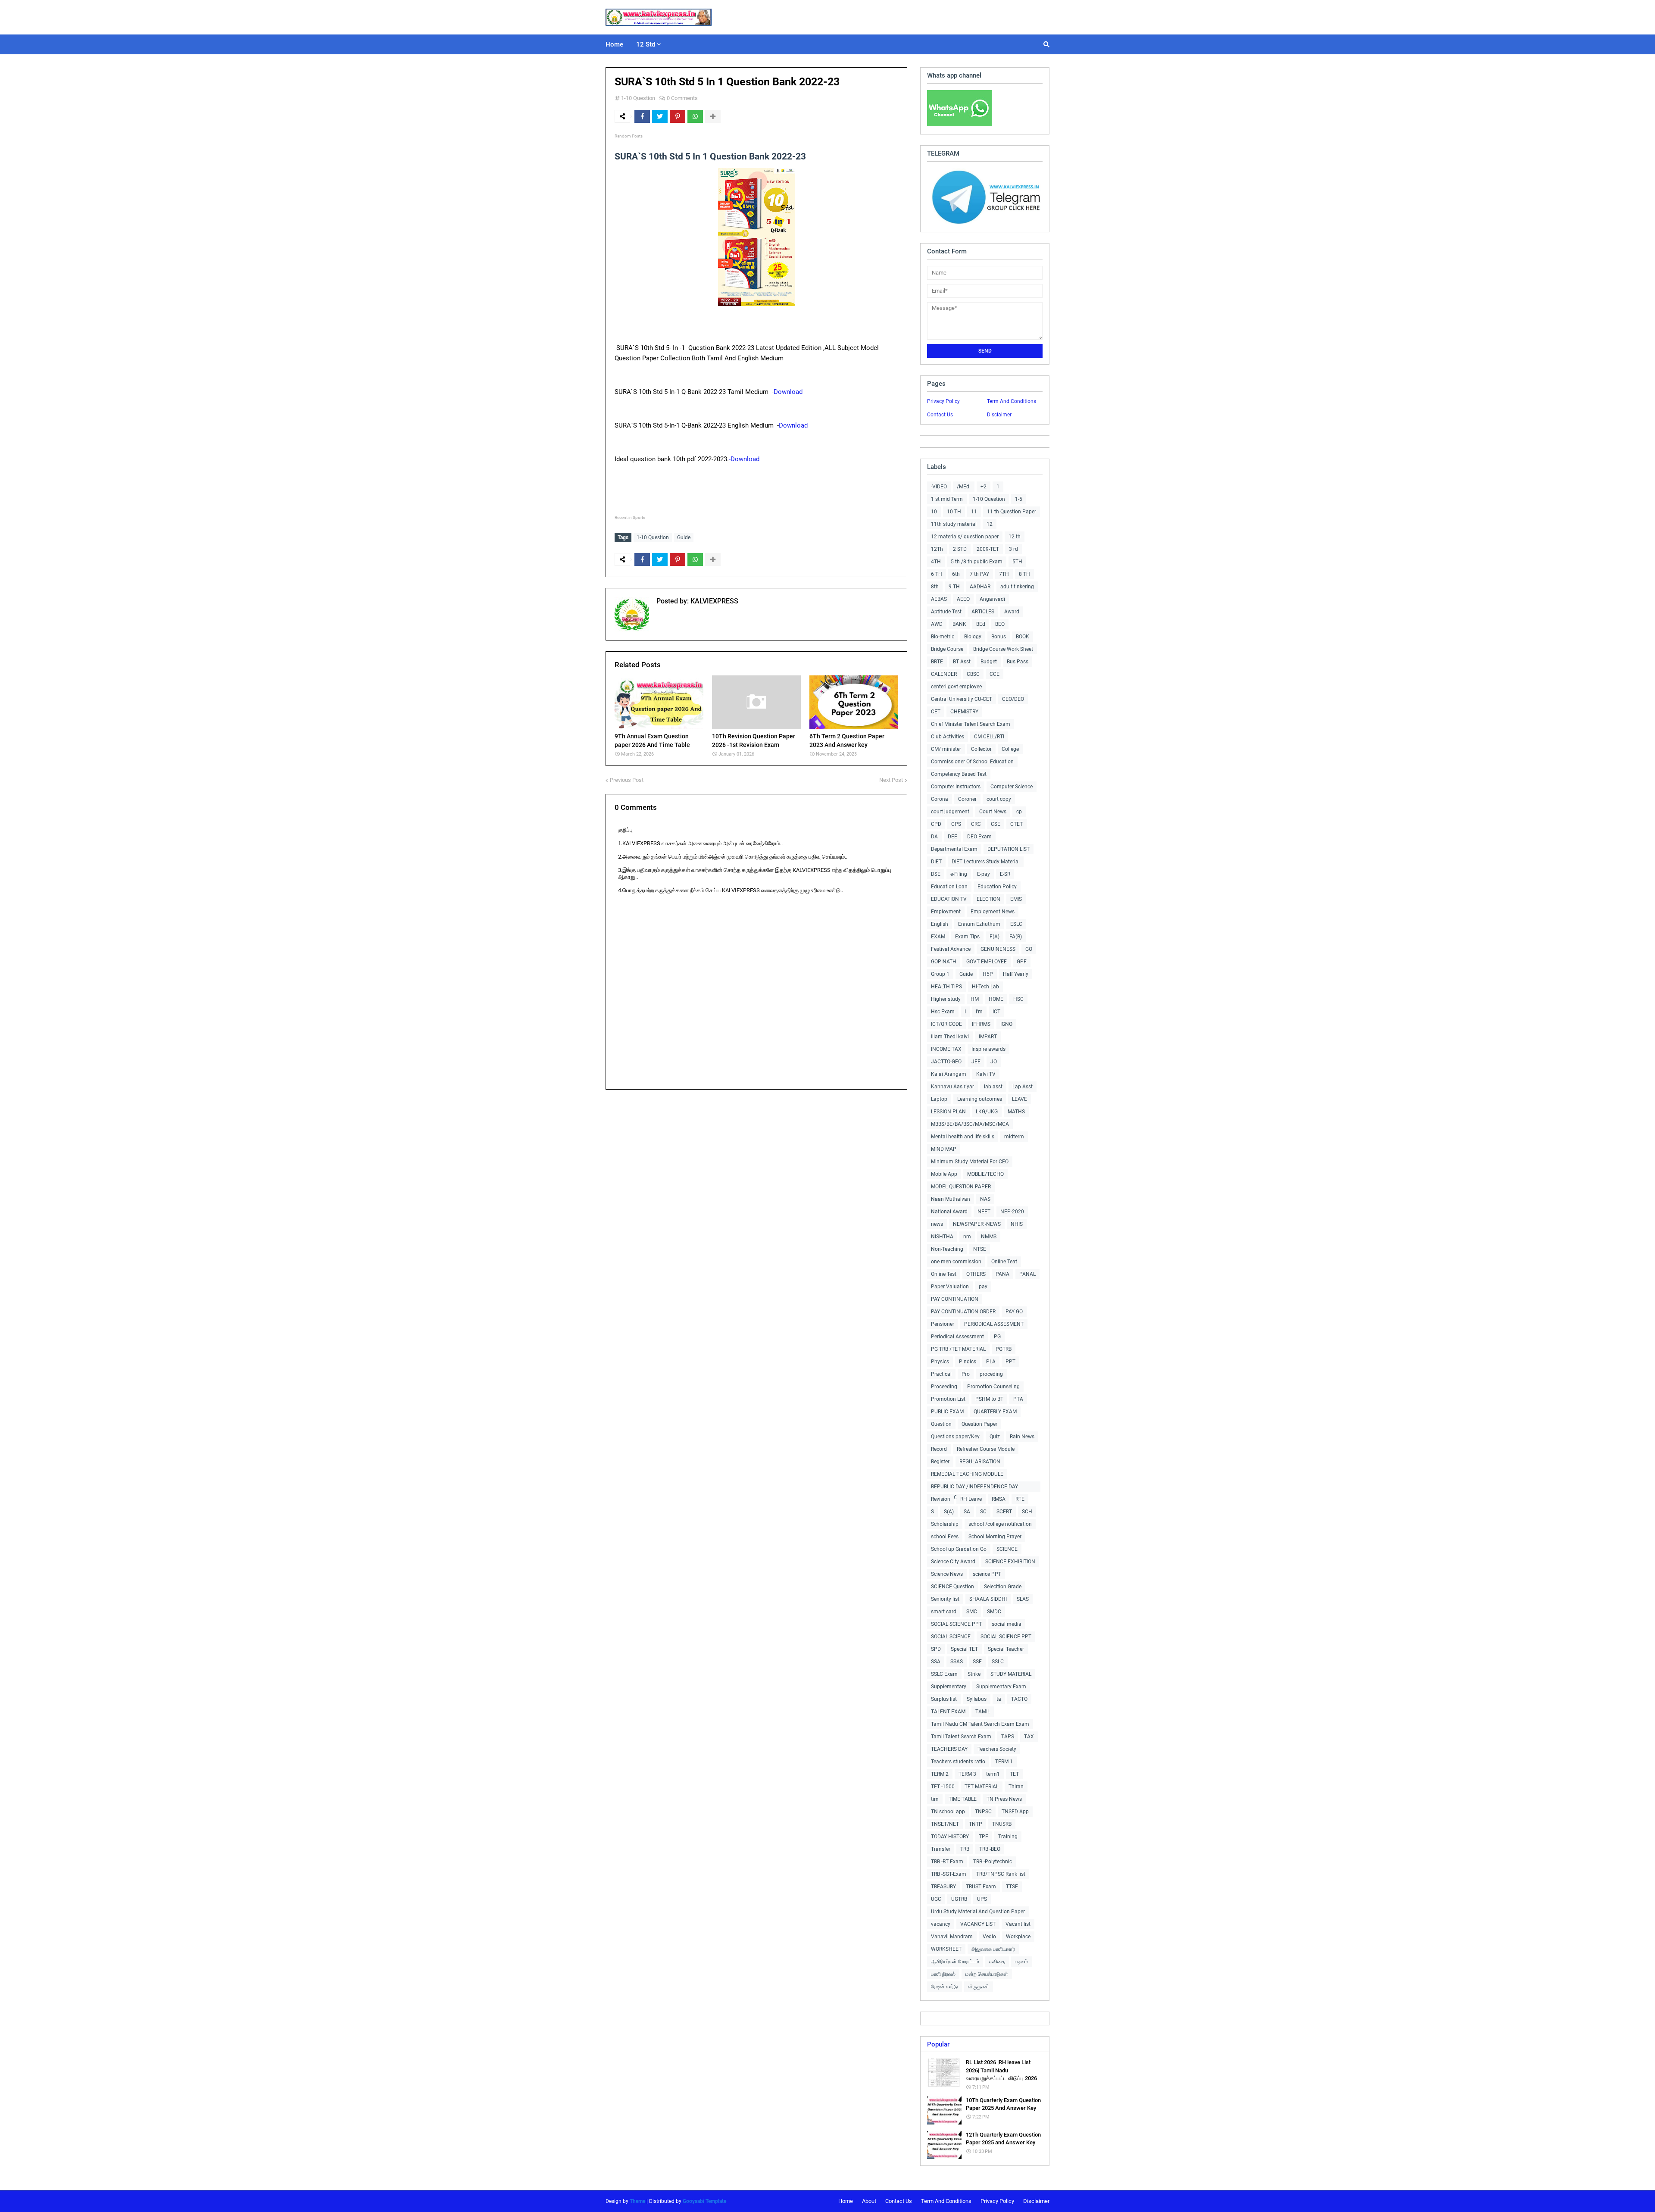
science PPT (987, 1574)
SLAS (1023, 1599)
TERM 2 (940, 1774)
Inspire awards (988, 1049)
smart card (944, 1612)
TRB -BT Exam (947, 1862)
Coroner (967, 799)
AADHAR (980, 587)
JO (994, 1062)
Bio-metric (943, 637)
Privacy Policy (943, 401)
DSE (936, 874)
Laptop (939, 1099)
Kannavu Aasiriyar (952, 1087)
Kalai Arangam (949, 1074)
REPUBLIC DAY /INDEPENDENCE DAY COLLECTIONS (974, 1488)
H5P (988, 974)
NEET (984, 1212)
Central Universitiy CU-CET (962, 699)
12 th (1015, 537)
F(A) (995, 937)
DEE (952, 837)
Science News (947, 1574)
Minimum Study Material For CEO (970, 1162)
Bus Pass (1018, 662)
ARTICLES (983, 612)
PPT (1010, 1362)
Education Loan (949, 887)
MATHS (1016, 1112)
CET (936, 712)
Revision (941, 1499)
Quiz (995, 1437)
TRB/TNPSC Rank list (1001, 1874)
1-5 (1019, 499)
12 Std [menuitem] (646, 44)
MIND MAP (944, 1149)
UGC (936, 1899)
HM (975, 999)
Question (941, 1424)
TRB (965, 1849)
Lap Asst (1023, 1087)
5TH (1017, 562)
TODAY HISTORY (950, 1837)
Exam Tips (967, 937)
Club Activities (948, 737)
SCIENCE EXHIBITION (1010, 1562)
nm (967, 1237)
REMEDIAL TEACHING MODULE (967, 1474)
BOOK (1023, 637)
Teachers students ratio (958, 1762)
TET (1014, 1774)
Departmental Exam (954, 849)
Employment (946, 912)
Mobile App (944, 1174)
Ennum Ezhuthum (979, 924)
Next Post (891, 780)
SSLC (998, 1662)
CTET (1016, 824)
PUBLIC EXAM (947, 1412)
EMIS (1016, 899)
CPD (936, 824)
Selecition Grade (1003, 1587)
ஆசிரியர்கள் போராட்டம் (955, 1962)
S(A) (949, 1512)
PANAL (1027, 1274)
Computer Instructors (956, 787)
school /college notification (1000, 1524)
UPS (982, 1899)
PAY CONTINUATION (955, 1299)
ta (999, 1699)
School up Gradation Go (959, 1549)
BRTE (937, 662)
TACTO (1019, 1699)
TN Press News (1004, 1799)
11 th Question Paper (1012, 512)
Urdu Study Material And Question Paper (978, 1912)
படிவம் (1021, 1962)
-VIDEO (939, 487)
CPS (956, 824)
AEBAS (939, 599)
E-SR (1005, 874)
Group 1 (940, 974)
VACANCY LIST (978, 1924)
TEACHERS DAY (949, 1749)
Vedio (989, 1937)
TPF (984, 1837)
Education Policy (997, 887)
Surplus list (944, 1699)
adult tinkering (1017, 587)
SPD (936, 1649)
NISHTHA (942, 1237)
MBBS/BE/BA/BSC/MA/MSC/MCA (970, 1124)
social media (1007, 1624)
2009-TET (988, 549)
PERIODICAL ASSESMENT (994, 1324)
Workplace (1018, 1937)
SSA (936, 1662)
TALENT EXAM (948, 1712)
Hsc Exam (943, 1012)
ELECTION (988, 899)
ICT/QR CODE (946, 1024)
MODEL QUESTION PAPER (961, 1187)
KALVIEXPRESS (714, 601)
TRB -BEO (990, 1849)
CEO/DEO (1013, 699)
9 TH (954, 587)
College (1010, 749)
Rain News (1022, 1437)
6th (956, 574)
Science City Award (953, 1562)
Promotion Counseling (993, 1387)
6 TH (937, 574)
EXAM (938, 937)
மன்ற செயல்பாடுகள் (987, 1974)
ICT (996, 1012)
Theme (637, 2201)
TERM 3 (967, 1774)
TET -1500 (943, 1787)
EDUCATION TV (949, 899)
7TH (1004, 574)
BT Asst (962, 662)
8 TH (1024, 574)
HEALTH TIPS (946, 987)
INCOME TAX (946, 1049)
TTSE (1012, 1887)
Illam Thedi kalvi (950, 1037)
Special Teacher (1006, 1649)
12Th (937, 549)
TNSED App (1015, 1812)
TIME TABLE (963, 1799)
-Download (745, 459)
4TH (936, 562)
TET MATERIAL (982, 1787)
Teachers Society (997, 1749)
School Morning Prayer (995, 1537)
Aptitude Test (946, 612)
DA (934, 837)
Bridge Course (947, 649)
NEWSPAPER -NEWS (977, 1224)
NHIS (1017, 1224)
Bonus (999, 637)
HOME (996, 999)
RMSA (999, 1499)
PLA (991, 1362)
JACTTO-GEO (946, 1062)
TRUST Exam (981, 1887)
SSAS (957, 1662)
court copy (999, 799)
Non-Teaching (947, 1249)
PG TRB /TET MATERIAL (958, 1349)
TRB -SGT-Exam (949, 1874)
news (937, 1224)
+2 (984, 487)
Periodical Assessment (957, 1337)
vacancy (941, 1924)
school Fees (945, 1537)
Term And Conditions (1012, 401)
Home (846, 2201)
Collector (981, 749)
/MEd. (964, 487)
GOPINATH (944, 962)
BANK (959, 624)
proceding (991, 1374)
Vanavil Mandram (952, 1937)
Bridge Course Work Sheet (1003, 649)
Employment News (993, 912)
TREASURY (943, 1887)
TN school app (948, 1812)
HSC (1018, 999)
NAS (985, 1199)
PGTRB (1004, 1349)
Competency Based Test (959, 774)
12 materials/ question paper (965, 537)
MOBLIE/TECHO (985, 1174)
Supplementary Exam (1001, 1687)
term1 (993, 1774)
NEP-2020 (1012, 1212)
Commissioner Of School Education (972, 762)
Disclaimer (999, 415)
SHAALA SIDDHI (988, 1599)
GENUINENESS (998, 949)
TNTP (976, 1824)
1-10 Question (638, 98)
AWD (937, 624)
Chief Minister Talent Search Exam (971, 724)
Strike (974, 1674)
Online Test (944, 1274)
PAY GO (1014, 1312)
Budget (989, 662)
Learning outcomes (980, 1099)
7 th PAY (979, 574)
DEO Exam (979, 837)
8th (935, 587)
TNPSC (983, 1812)
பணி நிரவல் (943, 1974)
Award (1012, 612)
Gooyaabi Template (704, 2201)
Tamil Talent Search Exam (961, 1737)
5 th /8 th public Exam (977, 562)
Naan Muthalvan (951, 1199)
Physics (940, 1362)
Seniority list (945, 1599)
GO (1029, 949)
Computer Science (1012, 787)
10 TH (954, 512)
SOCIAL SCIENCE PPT (956, 1624)
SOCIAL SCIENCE (951, 1637)
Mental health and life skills (963, 1137)
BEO (1000, 624)
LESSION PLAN (948, 1112)
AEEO (963, 599)
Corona (940, 799)
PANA (1002, 1274)
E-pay (984, 874)
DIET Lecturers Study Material (986, 862)
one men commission (956, 1262)
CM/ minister (946, 749)
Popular (938, 2044)
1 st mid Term (947, 499)
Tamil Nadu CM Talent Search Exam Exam (980, 1724)
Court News (993, 812)
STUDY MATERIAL (1011, 1674)
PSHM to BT (989, 1399)
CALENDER (944, 674)
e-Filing (959, 874)
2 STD (960, 549)
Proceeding (944, 1387)
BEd (981, 624)
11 (974, 512)
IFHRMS (981, 1024)
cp (1019, 812)
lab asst (993, 1087)
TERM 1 (1004, 1762)
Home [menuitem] (614, 44)
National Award (949, 1212)
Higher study (946, 999)
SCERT (1004, 1512)
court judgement (950, 812)
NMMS (989, 1237)
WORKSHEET (946, 1949)
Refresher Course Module (986, 1449)
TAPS (1008, 1737)
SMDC (994, 1612)
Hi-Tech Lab (985, 987)
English (940, 924)
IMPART (988, 1037)
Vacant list (1018, 1924)
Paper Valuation (950, 1287)
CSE (996, 824)
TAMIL (983, 1712)
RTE (1020, 1499)
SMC (972, 1612)
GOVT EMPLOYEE (987, 962)
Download (788, 392)
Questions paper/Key (955, 1437)
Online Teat (1004, 1262)
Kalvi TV (986, 1074)
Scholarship (945, 1524)
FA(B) (1016, 937)
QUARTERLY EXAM (995, 1412)
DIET (936, 862)
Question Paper (979, 1424)
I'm (979, 1012)
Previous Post (627, 780)
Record (939, 1449)
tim (935, 1799)
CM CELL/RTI (989, 737)
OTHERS (976, 1274)
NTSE (980, 1249)
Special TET (964, 1649)
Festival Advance (951, 949)
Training (1008, 1837)
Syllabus (977, 1699)
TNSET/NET (945, 1824)
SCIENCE (1007, 1549)
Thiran (1016, 1787)
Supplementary (949, 1687)
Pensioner (943, 1324)
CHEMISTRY (964, 712)
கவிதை (997, 1962)
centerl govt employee (956, 687)
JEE (976, 1062)
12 (990, 524)
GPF (1022, 962)
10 (934, 512)
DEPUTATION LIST (1009, 849)
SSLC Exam (944, 1674)
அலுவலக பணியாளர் (993, 1949)
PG (997, 1337)
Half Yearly (1016, 974)
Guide (684, 537)
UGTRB (959, 1899)
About (869, 2201)
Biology (973, 637)
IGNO (1006, 1024)
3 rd (1013, 549)
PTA (1018, 1399)
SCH (1027, 1512)
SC (983, 1512)
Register (940, 1462)
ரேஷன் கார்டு (945, 1987)
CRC (976, 824)
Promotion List (948, 1399)
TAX (1029, 1737)
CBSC (973, 674)
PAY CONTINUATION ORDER (963, 1312)
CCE (995, 674)
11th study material (954, 524)
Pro (966, 1374)
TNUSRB (1002, 1824)
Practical (941, 1374)
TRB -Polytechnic (993, 1862)
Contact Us (940, 415)
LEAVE (1020, 1099)
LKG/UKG (987, 1112)
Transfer (941, 1849)
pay (983, 1287)
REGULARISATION (980, 1462)
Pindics (968, 1362)
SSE (977, 1662)
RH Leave (971, 1499)
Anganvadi (992, 599)
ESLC (1016, 924)
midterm (1014, 1137)
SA (967, 1512)
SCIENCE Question (952, 1587)
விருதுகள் (979, 1987)
